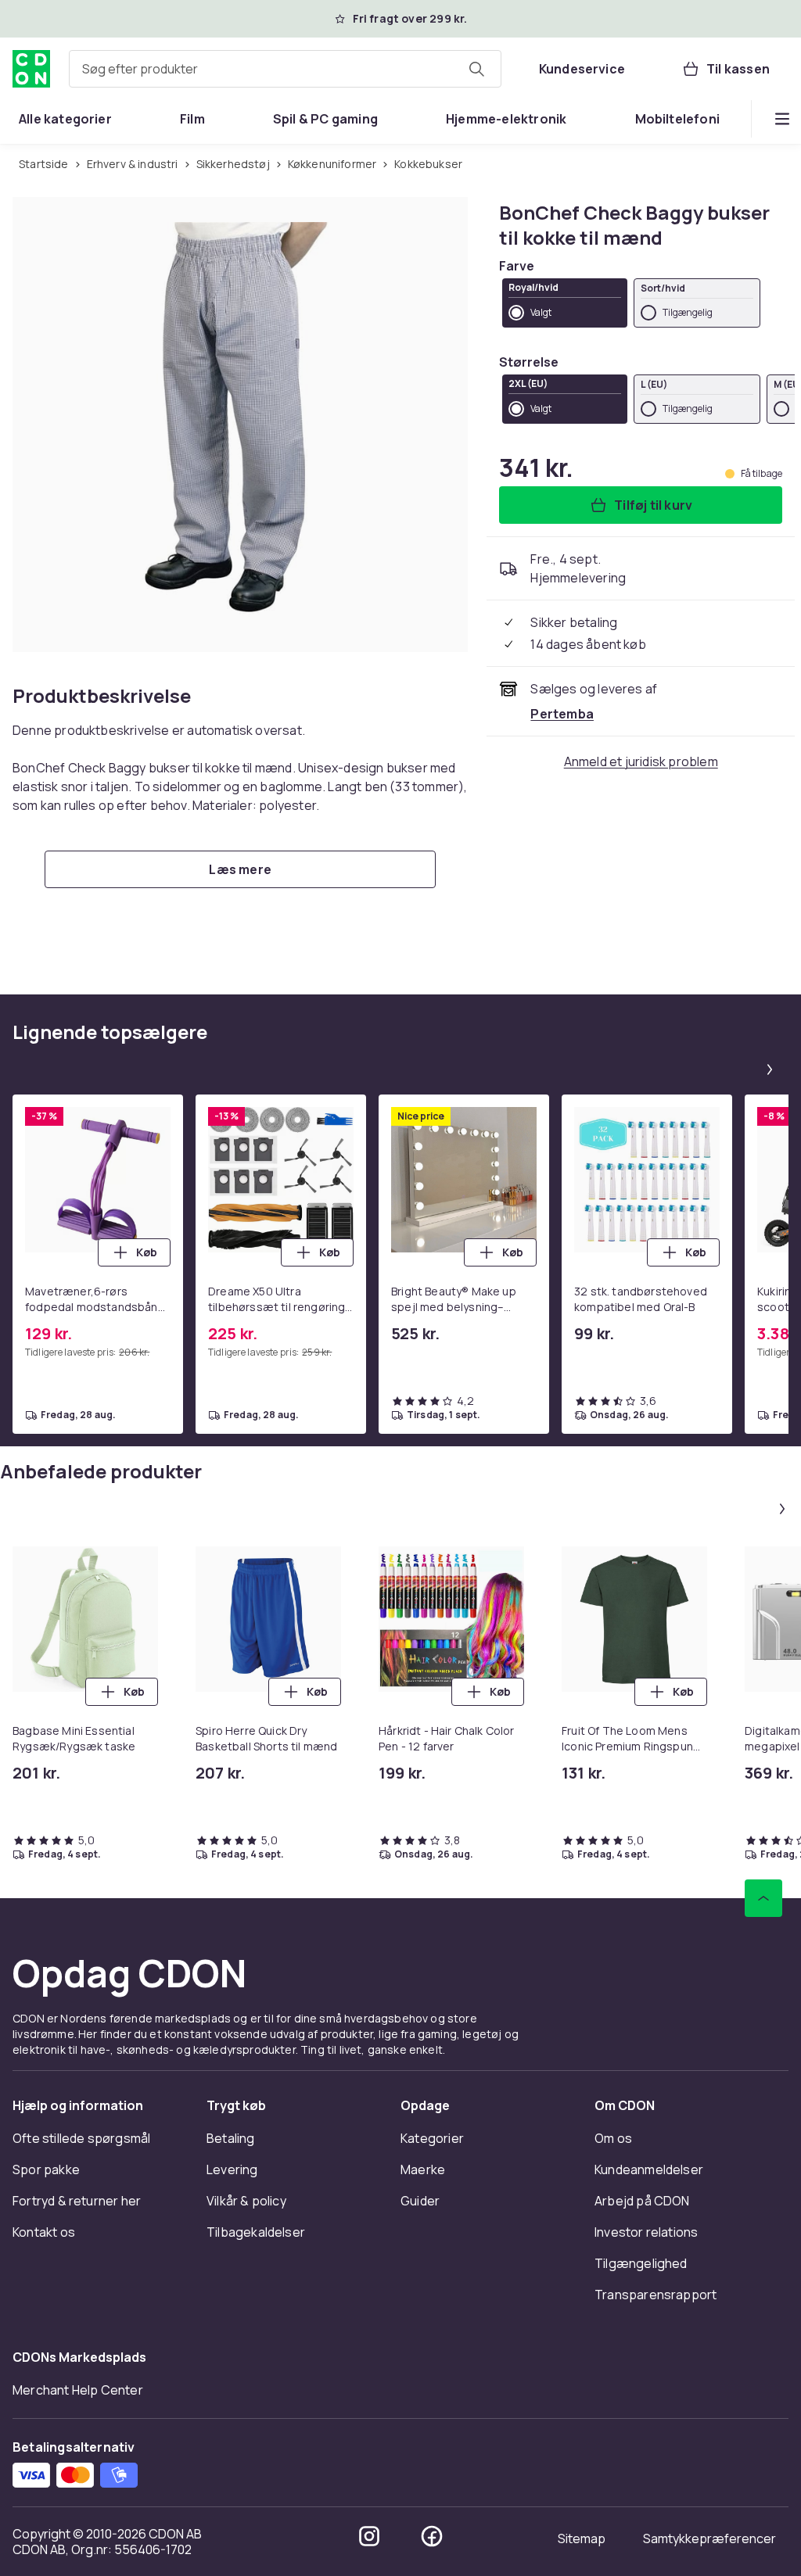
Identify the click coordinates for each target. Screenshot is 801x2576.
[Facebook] (432, 2536)
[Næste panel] (770, 1069)
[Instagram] (369, 2536)
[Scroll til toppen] (763, 1898)
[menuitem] (65, 119)
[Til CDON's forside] (31, 69)
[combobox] (285, 69)
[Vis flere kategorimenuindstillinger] (782, 119)
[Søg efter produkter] (476, 69)
